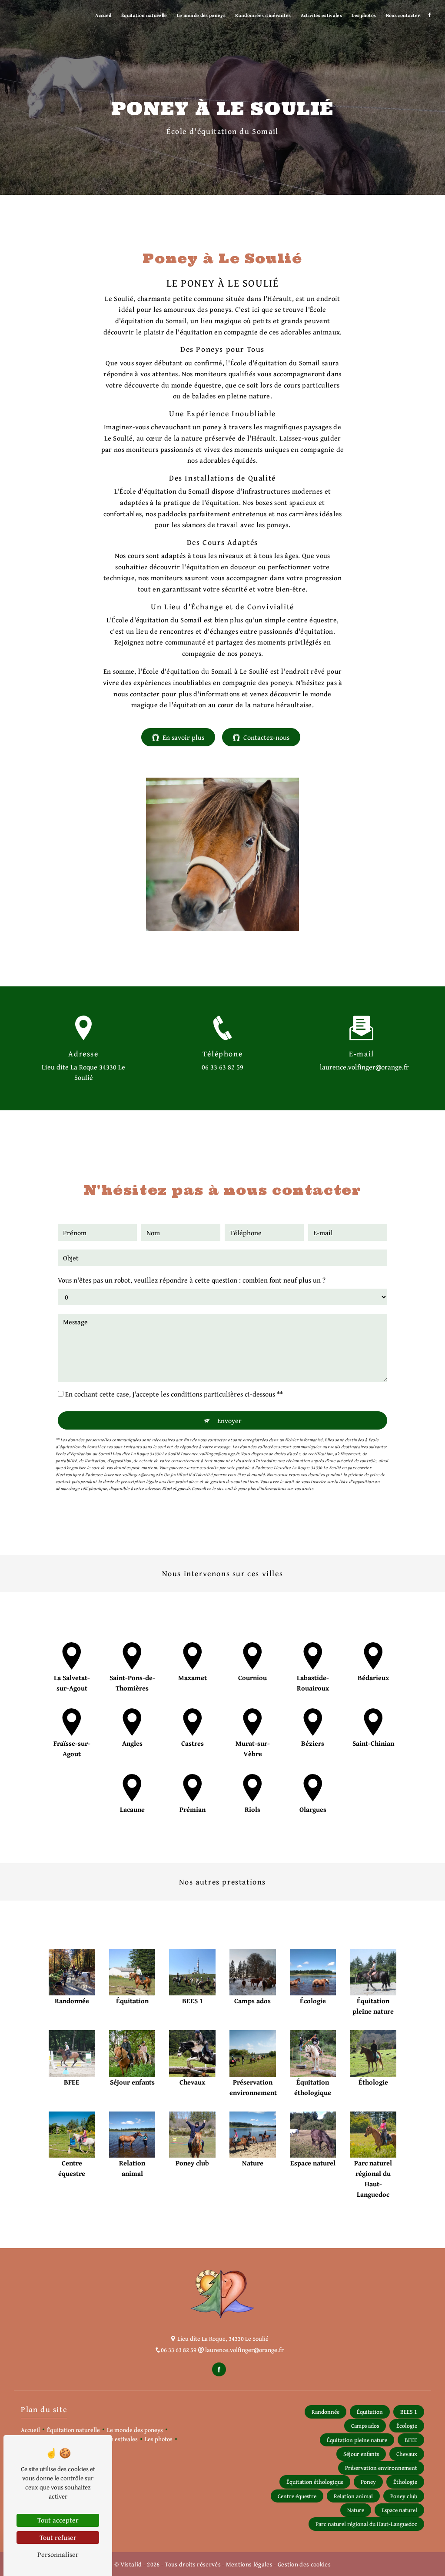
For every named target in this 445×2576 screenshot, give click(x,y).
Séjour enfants (361, 2454)
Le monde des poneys (201, 15)
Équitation (370, 2412)
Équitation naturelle (144, 15)
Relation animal (353, 2496)
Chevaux (407, 2454)
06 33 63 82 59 (222, 1067)
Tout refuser (58, 2537)
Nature (356, 2510)
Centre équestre (297, 2496)
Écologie (407, 2426)
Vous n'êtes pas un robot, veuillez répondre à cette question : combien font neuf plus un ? (192, 1280)
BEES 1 (409, 2412)
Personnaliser (58, 2554)
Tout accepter (58, 2520)
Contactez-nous (266, 737)
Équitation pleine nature (357, 2440)
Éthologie (405, 2482)
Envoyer (229, 1420)
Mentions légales (249, 2564)
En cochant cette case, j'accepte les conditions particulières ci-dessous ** (174, 1394)
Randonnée (325, 2412)
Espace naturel (399, 2510)
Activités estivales (321, 15)
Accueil (103, 15)
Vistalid (132, 2564)
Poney (368, 2482)
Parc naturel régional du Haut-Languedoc (366, 2524)
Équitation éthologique (315, 2482)
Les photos (364, 15)
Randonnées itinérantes (263, 15)
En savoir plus (183, 737)
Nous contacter (403, 15)
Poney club (404, 2496)
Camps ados (365, 2426)
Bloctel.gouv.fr (176, 1488)
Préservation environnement (381, 2468)
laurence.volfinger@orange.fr (364, 1067)
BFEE (411, 2440)
